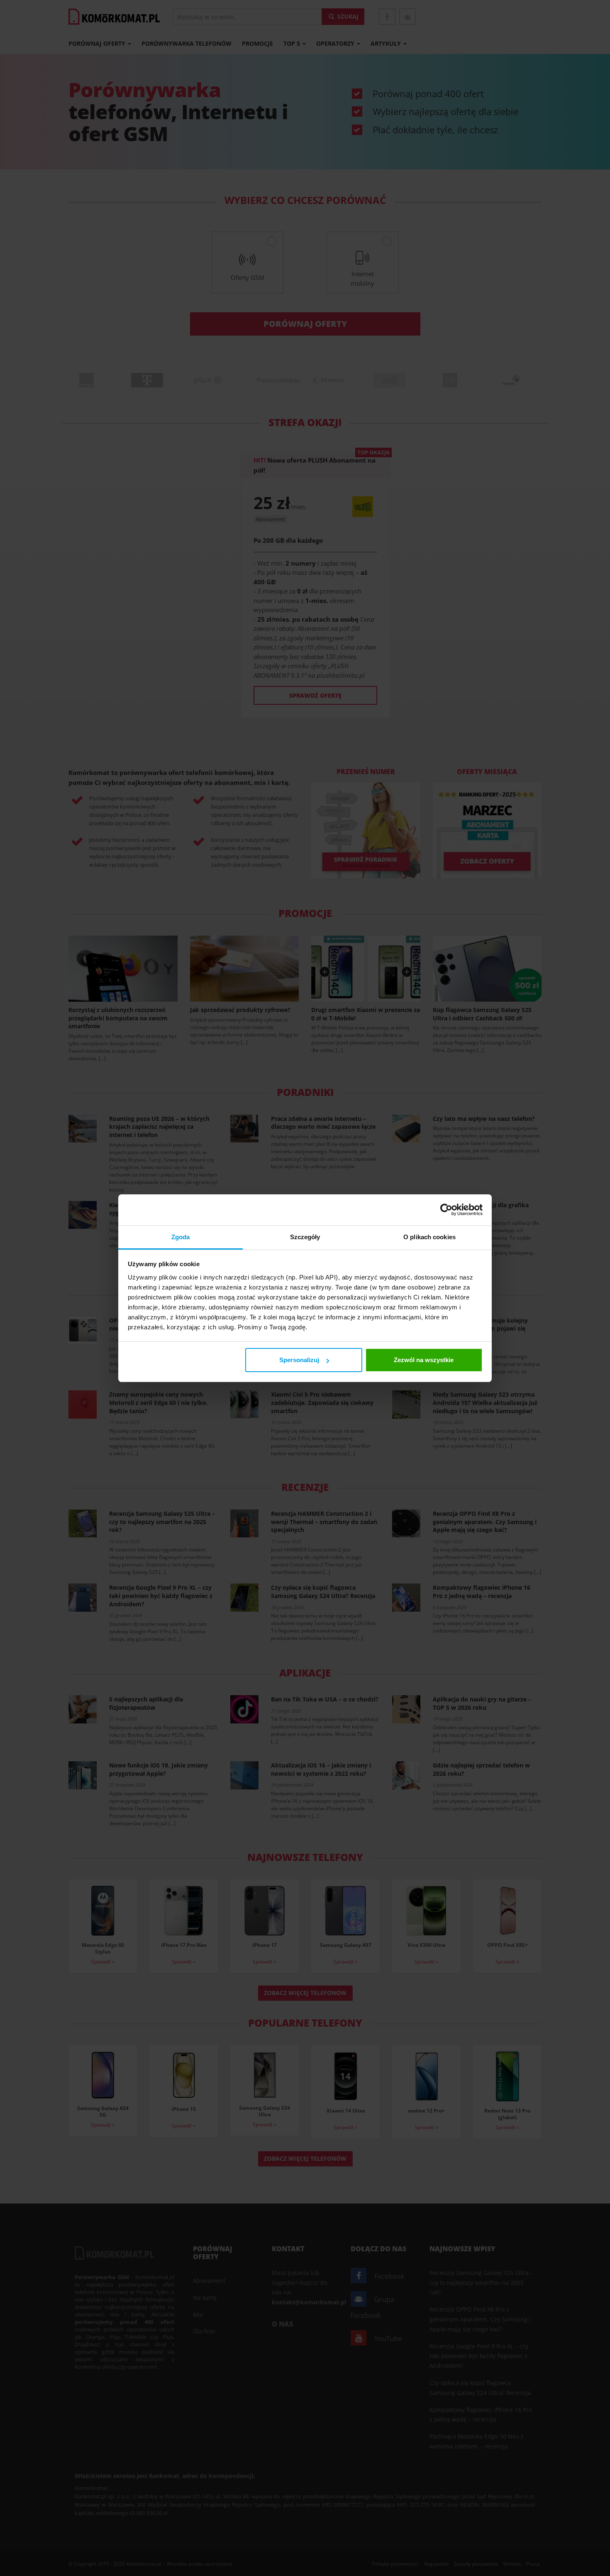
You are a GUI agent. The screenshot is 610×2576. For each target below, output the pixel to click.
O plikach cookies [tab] (429, 1237)
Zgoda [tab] (181, 1237)
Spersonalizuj (299, 1360)
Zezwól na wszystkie (424, 1360)
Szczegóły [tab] (305, 1237)
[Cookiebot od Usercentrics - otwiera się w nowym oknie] (446, 1210)
